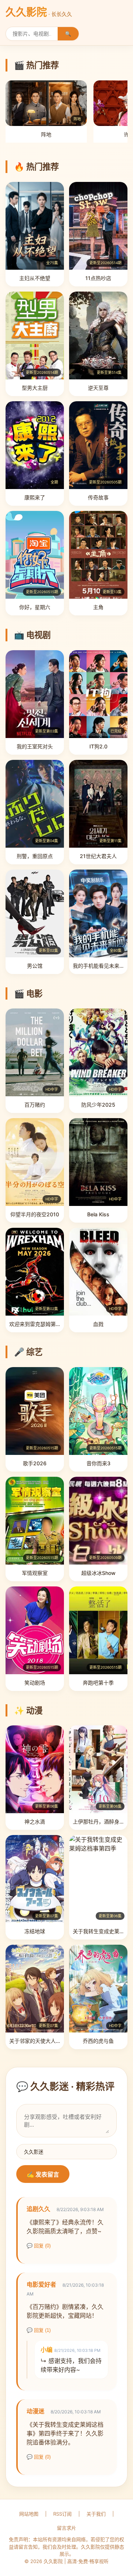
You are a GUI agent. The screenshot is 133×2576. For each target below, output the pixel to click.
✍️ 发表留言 (43, 2175)
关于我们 (96, 2514)
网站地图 (29, 2514)
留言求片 (66, 2528)
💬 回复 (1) (39, 2330)
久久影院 (39, 12)
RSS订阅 (62, 2514)
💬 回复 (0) (39, 2246)
